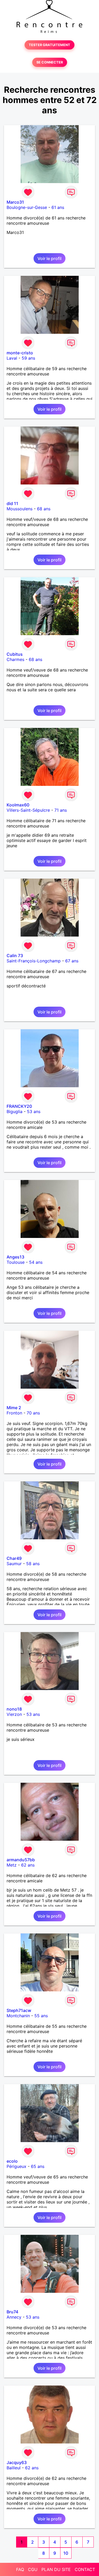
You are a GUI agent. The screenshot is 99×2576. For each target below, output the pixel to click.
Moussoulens (20, 509)
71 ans (61, 810)
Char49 (14, 1558)
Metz (12, 1865)
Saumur (14, 1564)
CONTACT (85, 2569)
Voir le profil (49, 258)
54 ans (36, 1262)
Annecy (14, 2317)
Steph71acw (19, 2010)
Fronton (14, 1413)
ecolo (12, 2161)
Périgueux (16, 2166)
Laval (12, 358)
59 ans (28, 358)
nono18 (14, 1709)
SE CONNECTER (50, 62)
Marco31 (15, 202)
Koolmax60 (18, 805)
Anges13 (15, 1257)
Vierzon (14, 1714)
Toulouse (16, 1262)
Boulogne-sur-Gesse (27, 207)
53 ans (34, 1111)
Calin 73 (15, 956)
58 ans (33, 1564)
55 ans (41, 2016)
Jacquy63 (17, 2462)
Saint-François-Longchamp (34, 961)
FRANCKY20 (19, 1106)
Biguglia (15, 1111)
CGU (33, 2569)
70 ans (33, 1413)
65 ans (38, 2166)
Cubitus (15, 654)
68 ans (44, 509)
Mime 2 (14, 1408)
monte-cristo (20, 353)
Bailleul (14, 2468)
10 (66, 2553)
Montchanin (18, 2016)
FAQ (20, 2569)
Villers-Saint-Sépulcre (28, 810)
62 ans (28, 1865)
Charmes (15, 659)
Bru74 (12, 2312)
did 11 (12, 503)
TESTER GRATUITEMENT (49, 45)
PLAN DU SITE (56, 2569)
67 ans (72, 961)
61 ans (58, 207)
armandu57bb (21, 1860)
